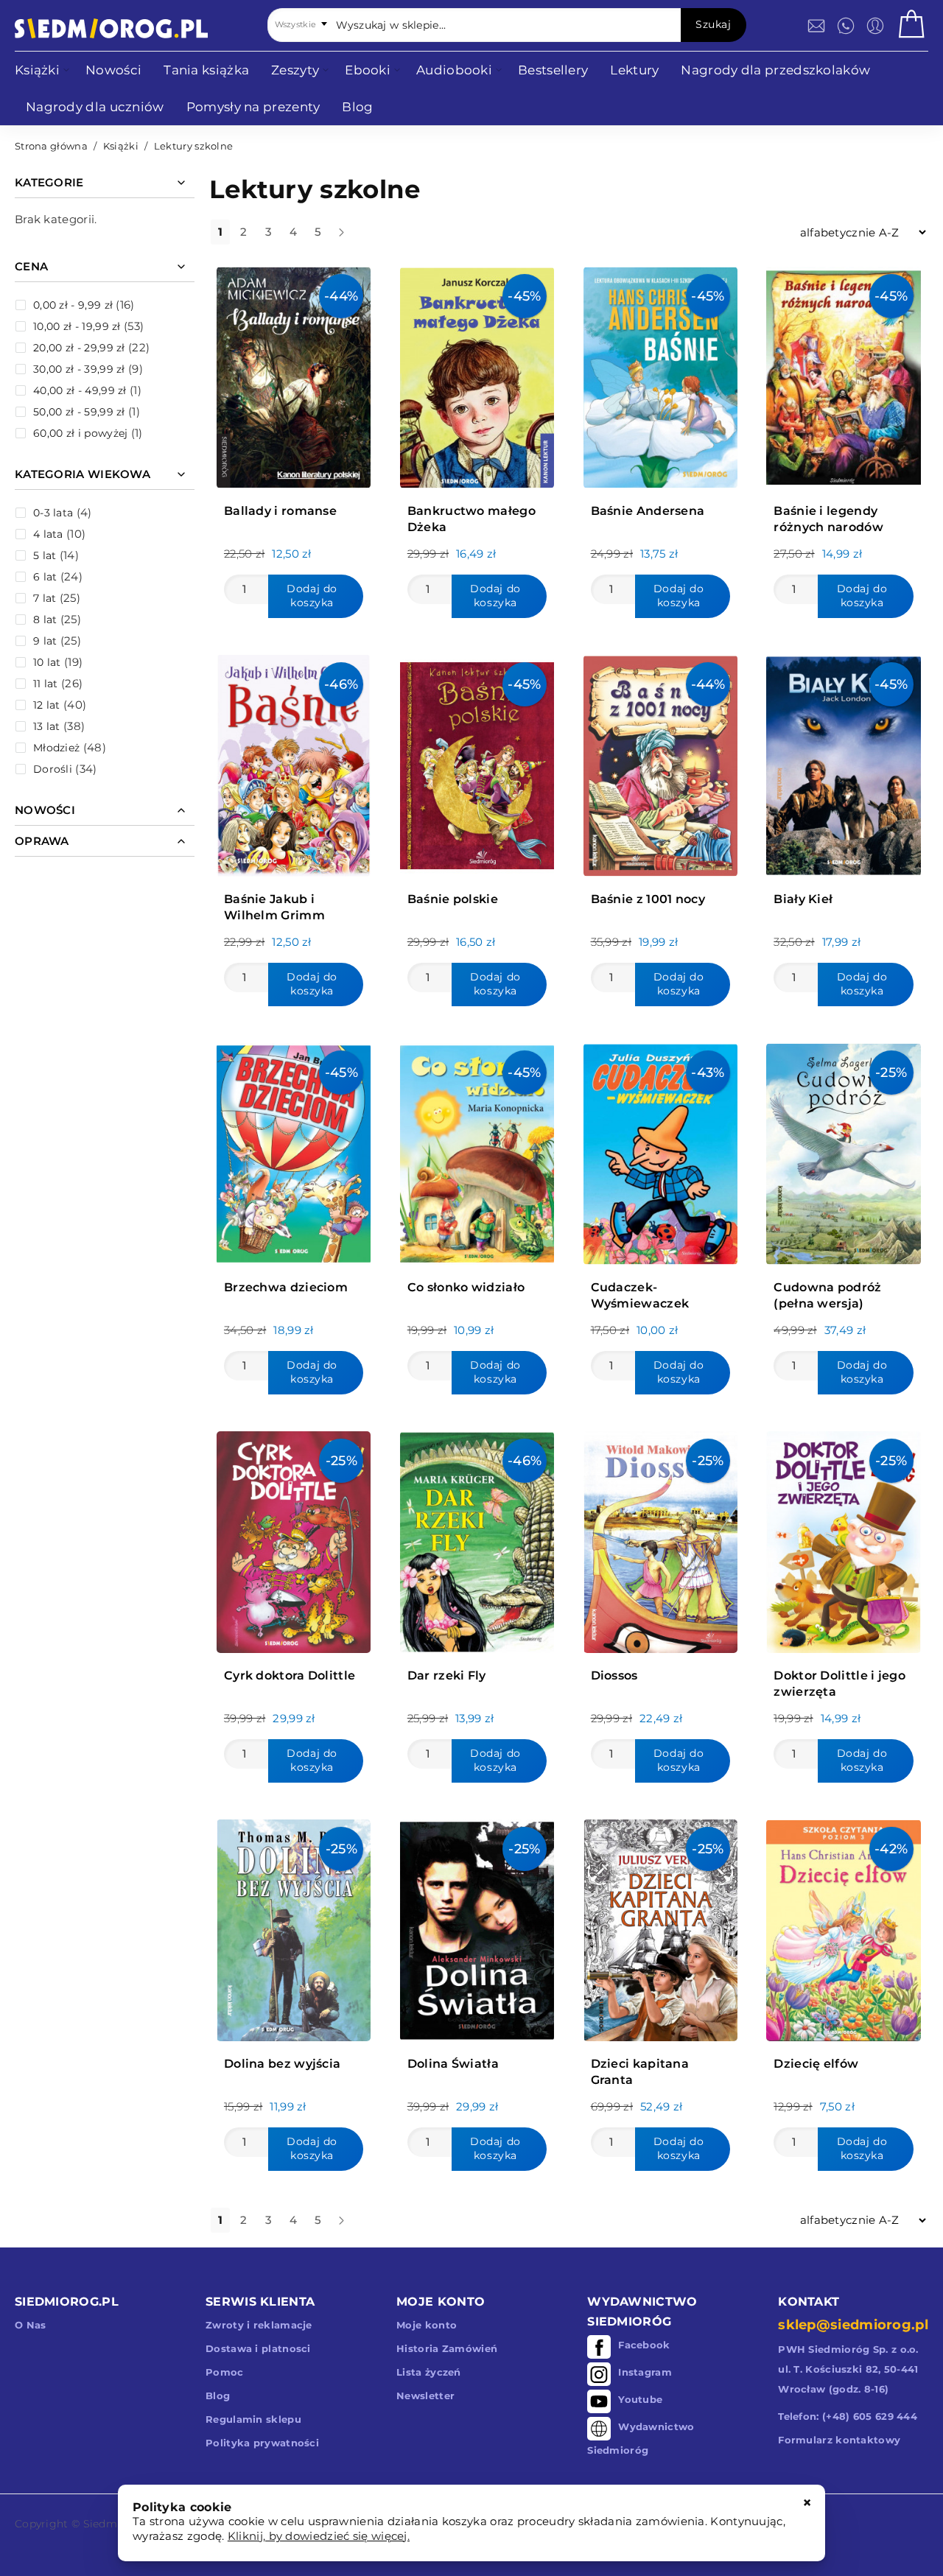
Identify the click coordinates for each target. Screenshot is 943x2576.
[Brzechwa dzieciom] (294, 1150)
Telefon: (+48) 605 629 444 (848, 2416)
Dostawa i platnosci (258, 2348)
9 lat (45, 641)
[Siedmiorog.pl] (111, 28)
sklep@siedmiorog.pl (853, 2325)
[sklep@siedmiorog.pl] (816, 26)
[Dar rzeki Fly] (477, 1538)
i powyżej (80, 433)
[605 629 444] (846, 26)
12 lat (47, 705)
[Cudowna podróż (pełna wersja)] (843, 1150)
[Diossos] (660, 1538)
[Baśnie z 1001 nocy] (660, 762)
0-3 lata (53, 513)
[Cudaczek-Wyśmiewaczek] (660, 1150)
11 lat (46, 684)
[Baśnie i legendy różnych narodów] (843, 374)
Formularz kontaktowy (839, 2440)
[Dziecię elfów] (843, 1927)
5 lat (45, 555)
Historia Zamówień (447, 2348)
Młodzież (56, 748)
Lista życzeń (429, 2372)
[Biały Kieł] (843, 762)
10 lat (47, 662)
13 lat (47, 726)
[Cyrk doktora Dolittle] (294, 1538)
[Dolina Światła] (477, 1927)
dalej (354, 238)
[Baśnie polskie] (477, 762)
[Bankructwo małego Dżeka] (477, 374)
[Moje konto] (875, 26)
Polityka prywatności (262, 2443)
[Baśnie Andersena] (660, 374)
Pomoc (225, 2372)
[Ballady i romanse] (294, 374)
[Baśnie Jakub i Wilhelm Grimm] (294, 762)
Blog (218, 2396)
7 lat (45, 598)
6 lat (45, 577)
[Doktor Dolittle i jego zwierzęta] (843, 1538)
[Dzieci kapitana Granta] (660, 1927)
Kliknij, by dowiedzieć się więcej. (319, 2536)
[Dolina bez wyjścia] (294, 1927)
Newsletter (425, 2396)
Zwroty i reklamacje (259, 2325)
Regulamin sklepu (253, 2419)
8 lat (45, 620)
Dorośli (53, 769)
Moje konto (427, 2325)
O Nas (31, 2325)
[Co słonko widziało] (477, 1150)
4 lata (48, 534)
